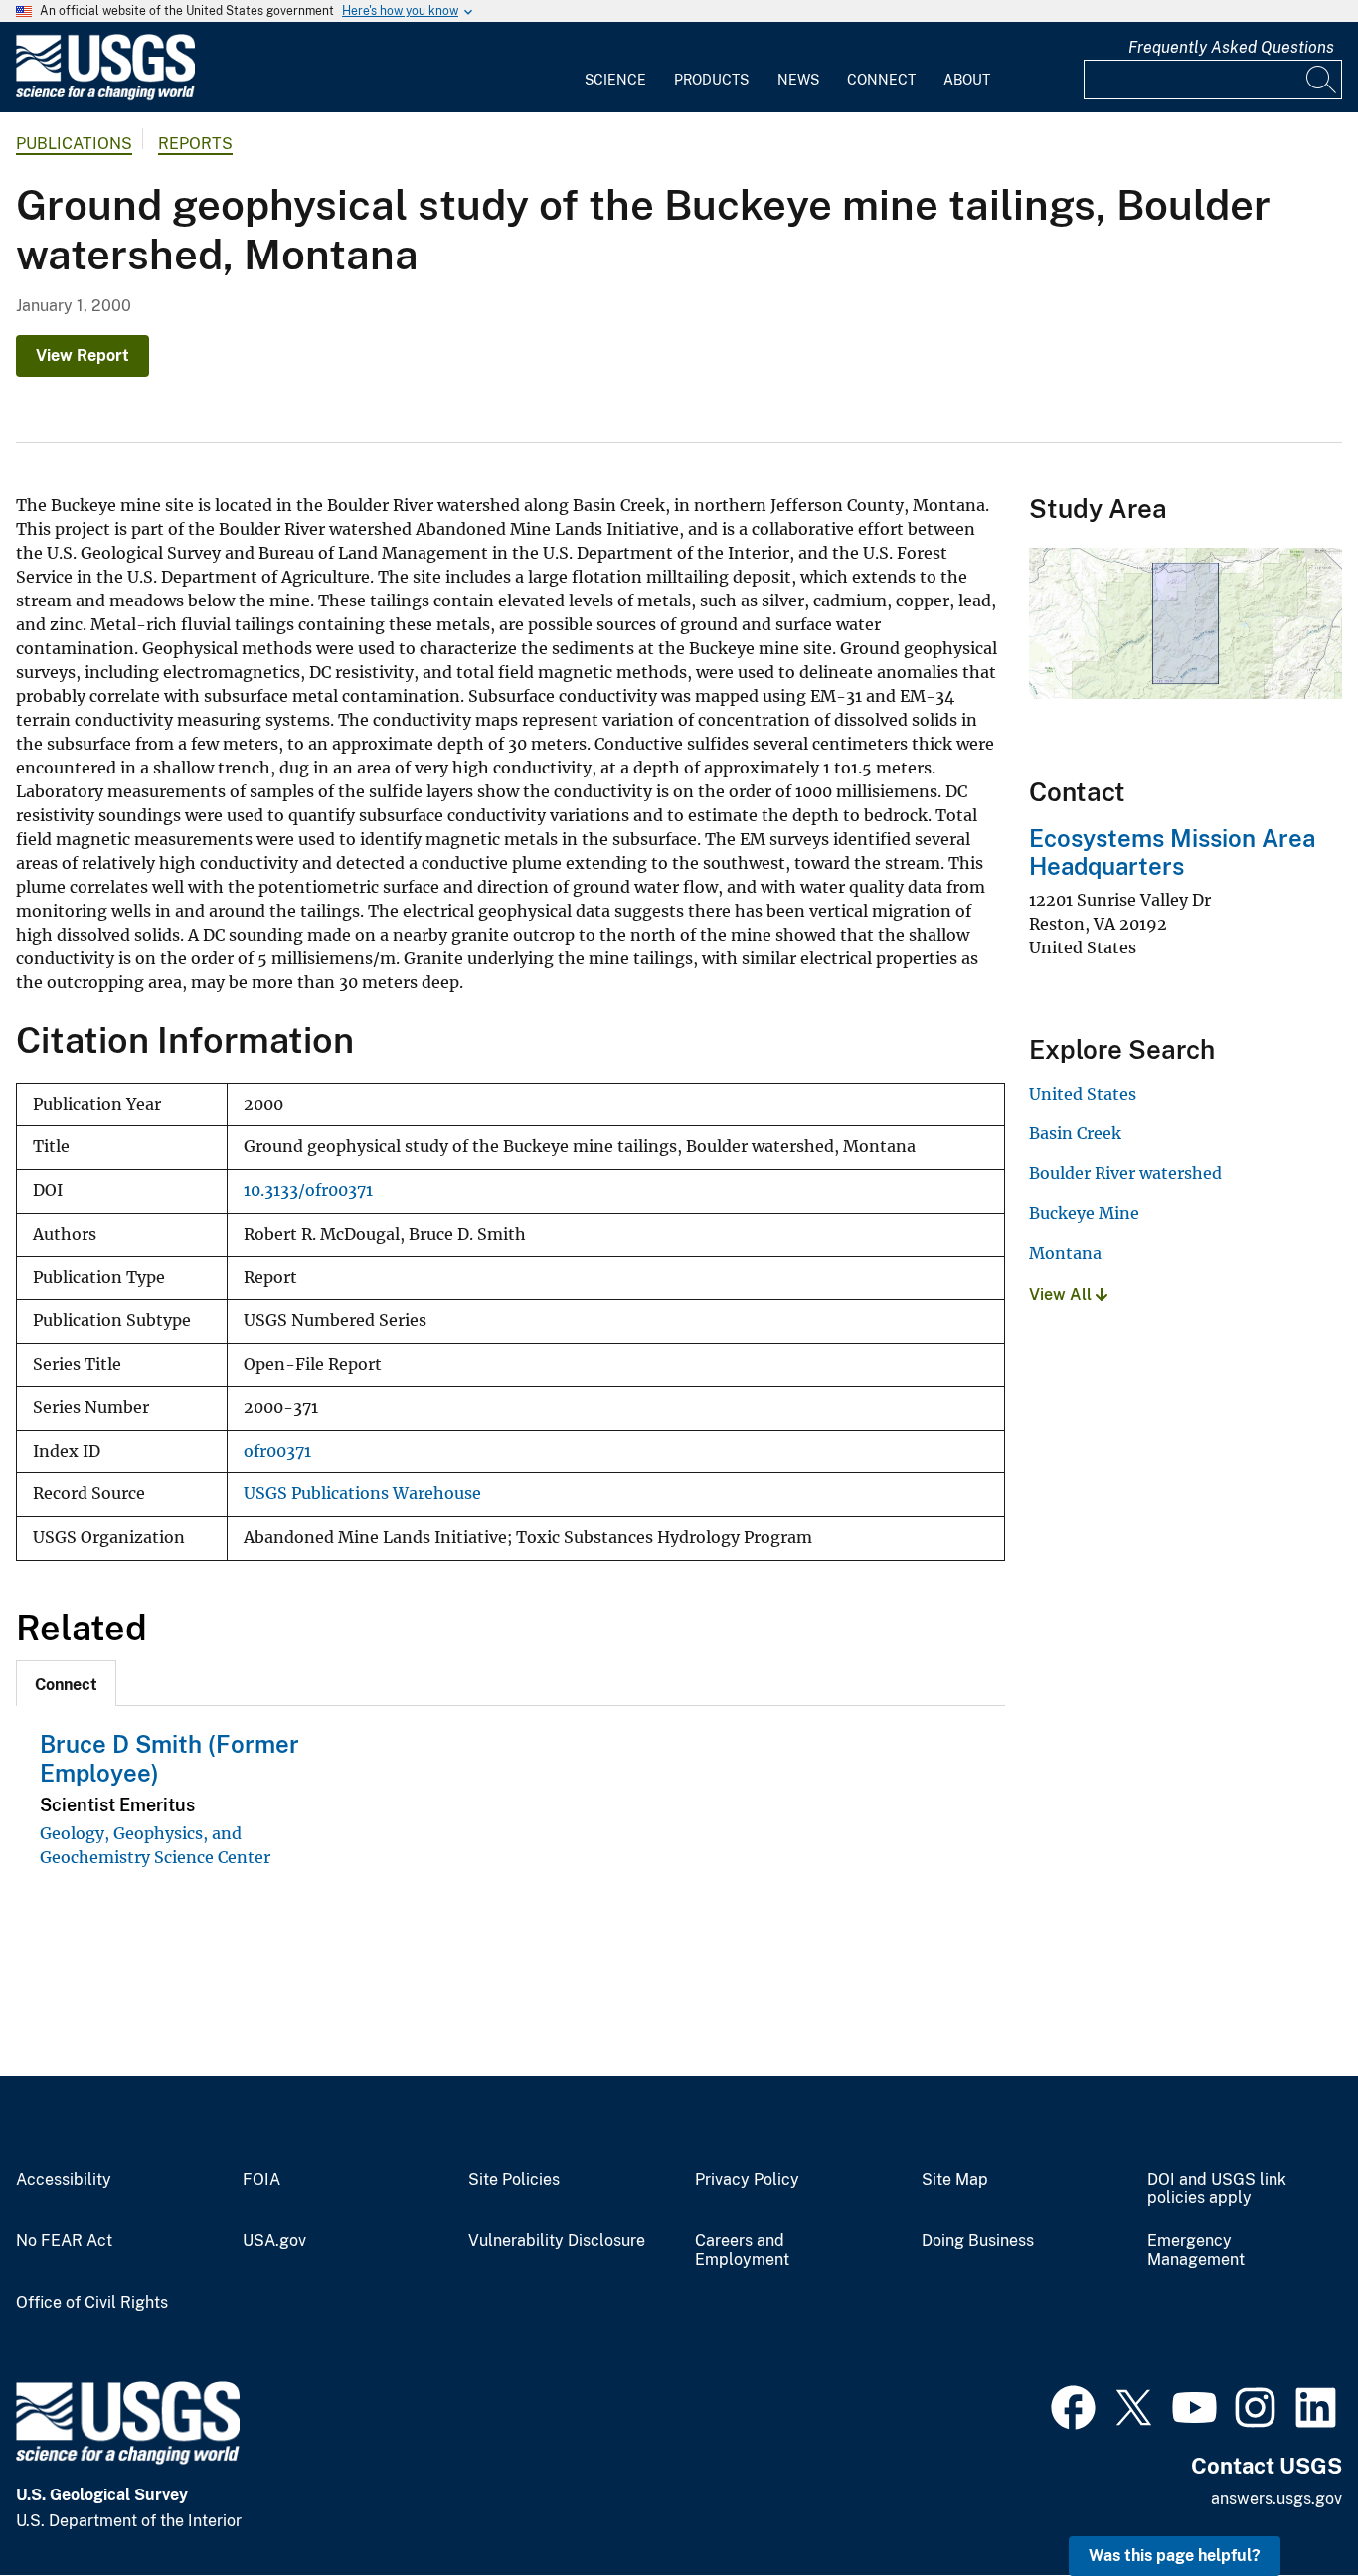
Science (615, 80)
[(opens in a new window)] (1073, 2405)
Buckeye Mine (1084, 1213)
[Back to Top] (1286, 2504)
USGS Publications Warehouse (362, 1494)
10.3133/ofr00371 (308, 1191)
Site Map (955, 2180)
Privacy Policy (747, 2180)
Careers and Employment (742, 2250)
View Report (83, 355)
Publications (74, 144)
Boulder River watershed (1125, 1173)
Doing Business (978, 2241)
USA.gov (274, 2241)
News (798, 80)
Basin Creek (1075, 1133)
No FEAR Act (64, 2241)
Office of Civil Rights (92, 2303)
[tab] (66, 1683)
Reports (195, 144)
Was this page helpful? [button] (1175, 2556)
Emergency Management (1196, 2250)
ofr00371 (277, 1451)
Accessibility (64, 2180)
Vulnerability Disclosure (557, 2241)
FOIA (261, 2180)
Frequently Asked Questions (1231, 47)
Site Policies (514, 2180)
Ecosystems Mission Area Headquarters (1172, 853)
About (967, 80)
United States (1083, 1094)
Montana (1065, 1253)
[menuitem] (615, 68)
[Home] (105, 96)
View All (1062, 1295)
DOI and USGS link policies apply (1217, 2190)
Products (711, 80)
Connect (881, 80)
